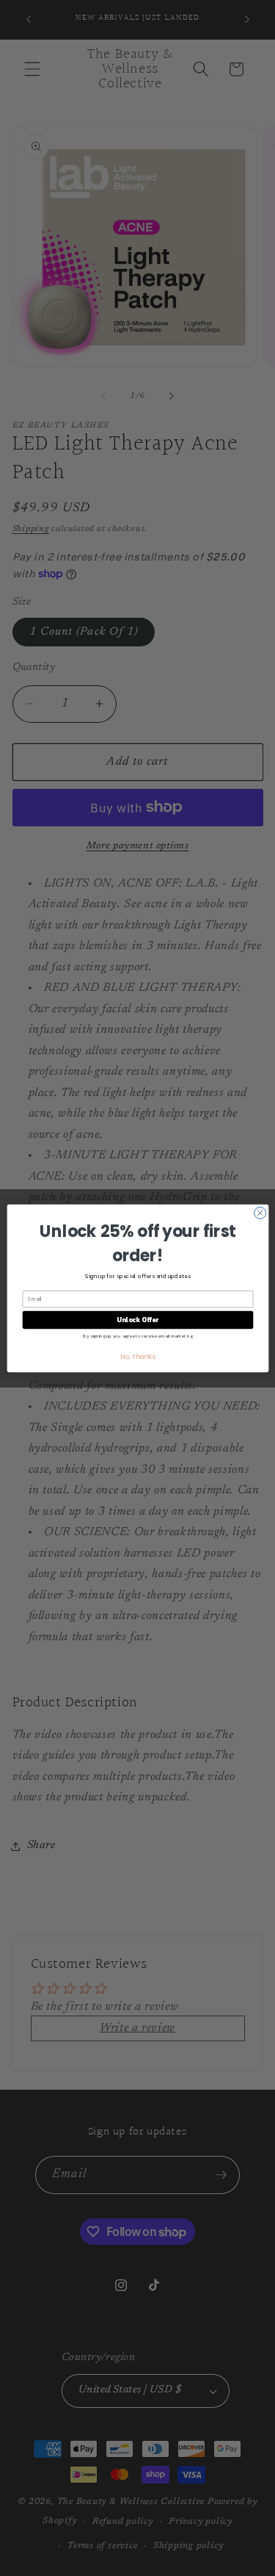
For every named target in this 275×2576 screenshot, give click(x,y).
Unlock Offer (137, 1320)
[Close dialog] (260, 1213)
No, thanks (137, 1356)
